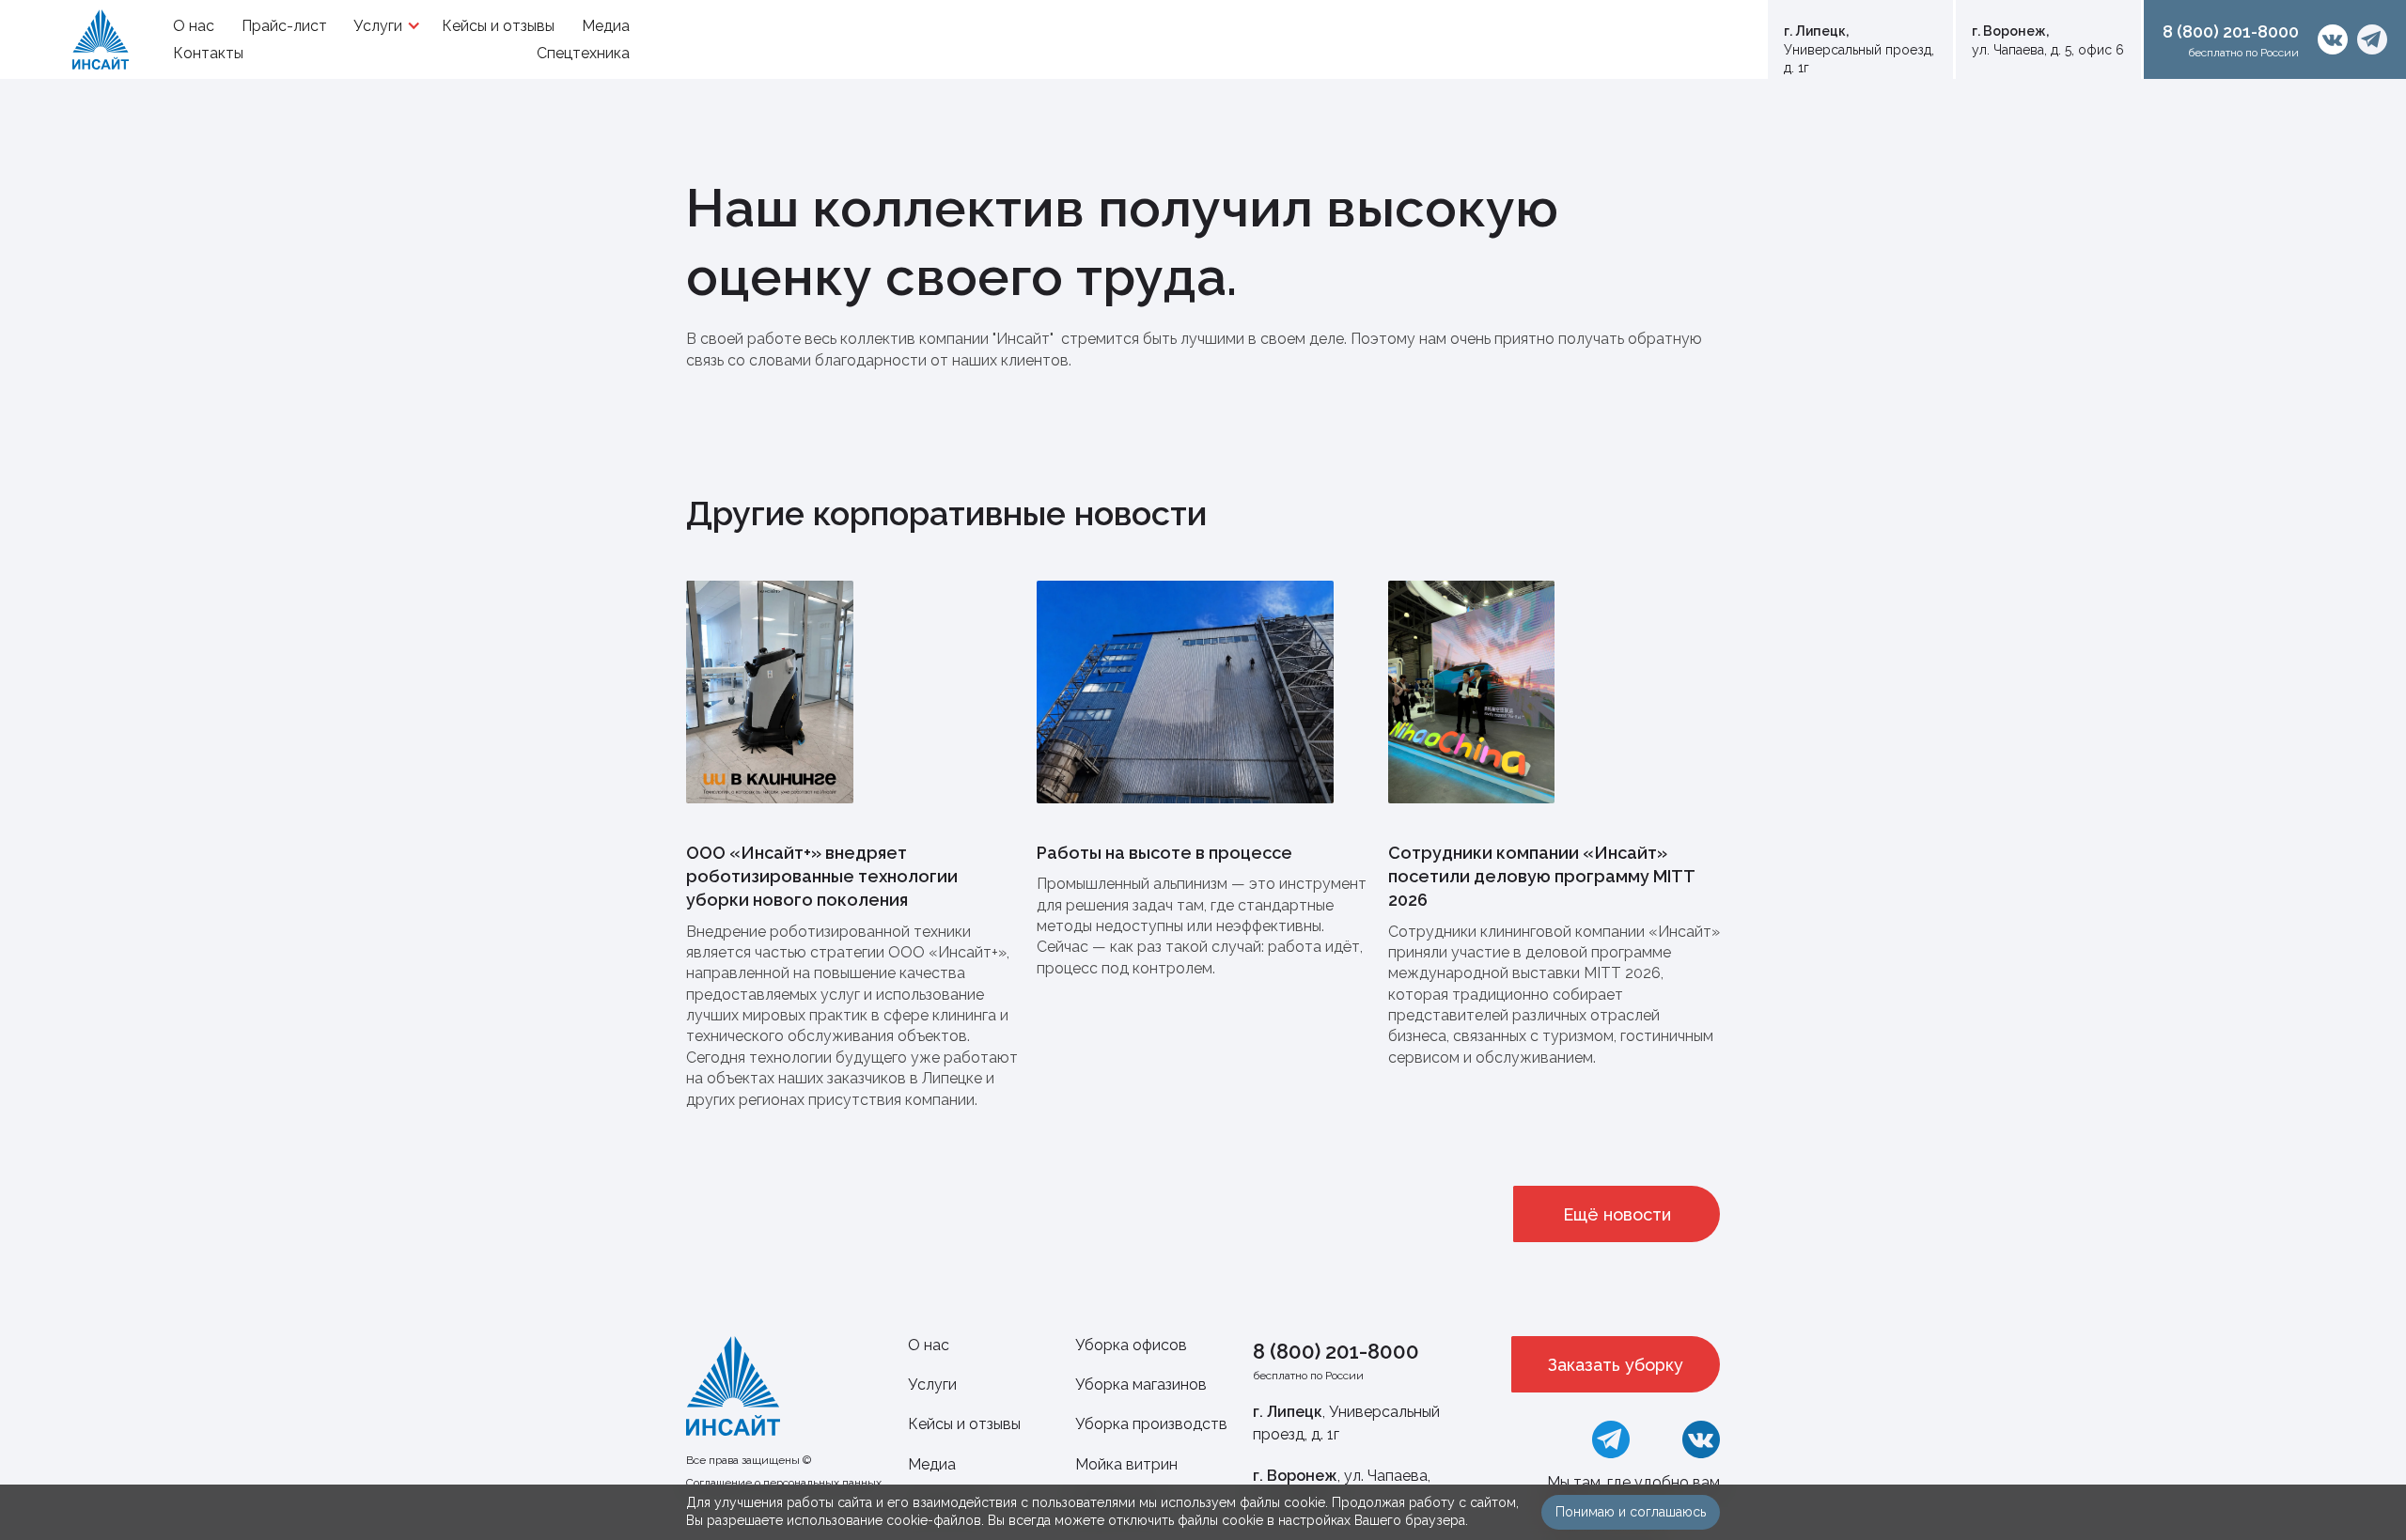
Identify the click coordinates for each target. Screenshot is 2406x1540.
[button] (384, 26)
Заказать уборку (1616, 1365)
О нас (929, 1345)
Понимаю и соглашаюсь (1631, 1512)
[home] (101, 39)
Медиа (932, 1464)
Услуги (932, 1384)
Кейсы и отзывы (964, 1424)
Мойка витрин (1126, 1464)
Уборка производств (1151, 1424)
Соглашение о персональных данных (784, 1483)
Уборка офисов (1131, 1345)
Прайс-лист (284, 26)
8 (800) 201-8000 (1336, 1351)
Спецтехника (583, 53)
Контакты (208, 53)
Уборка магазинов (1141, 1384)
